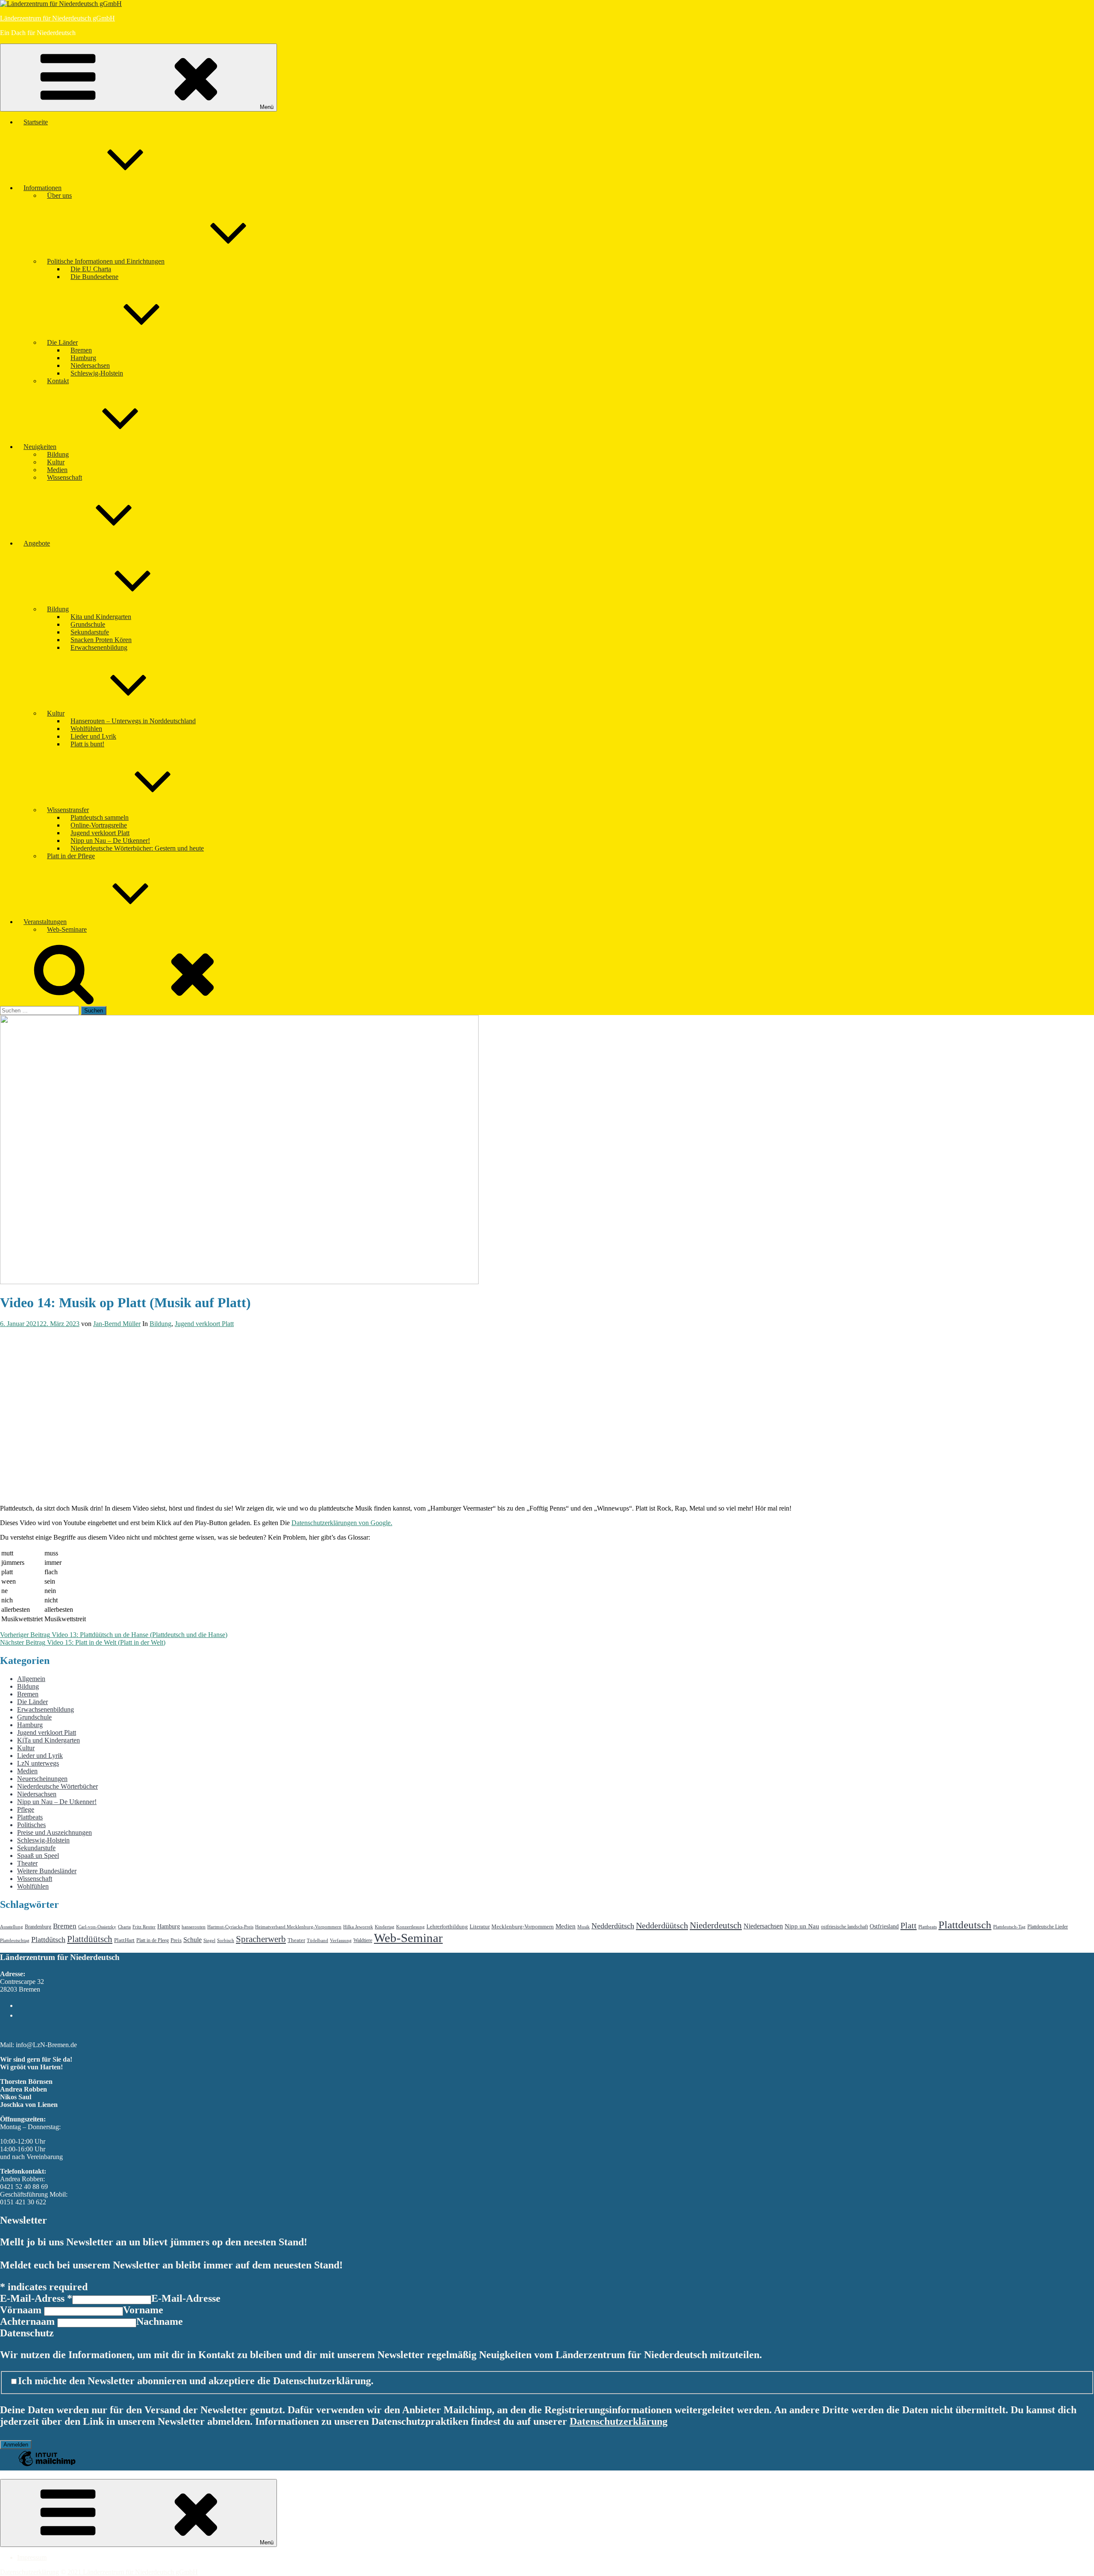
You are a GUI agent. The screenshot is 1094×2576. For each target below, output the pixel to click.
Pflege (26, 1809)
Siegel (209, 1941)
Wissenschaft (65, 477)
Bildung (58, 454)
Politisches (31, 1825)
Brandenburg (38, 1927)
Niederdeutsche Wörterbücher (57, 1786)
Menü (267, 107)
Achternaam (29, 2321)
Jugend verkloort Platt (100, 833)
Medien (57, 470)
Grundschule (88, 624)
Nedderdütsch (613, 1926)
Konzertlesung (410, 1927)
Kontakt (58, 381)
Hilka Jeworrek (358, 1927)
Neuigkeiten (40, 447)
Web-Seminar (408, 1938)
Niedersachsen (90, 365)
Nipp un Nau (802, 1926)
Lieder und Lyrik (93, 736)
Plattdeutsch (965, 1925)
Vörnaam (22, 2310)
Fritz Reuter (144, 1927)
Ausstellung (12, 1927)
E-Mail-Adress (36, 2298)
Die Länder (62, 342)
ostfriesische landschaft (844, 1927)
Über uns (59, 195)
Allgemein (31, 1679)
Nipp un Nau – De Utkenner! (110, 841)
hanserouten (194, 1927)
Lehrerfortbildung (447, 1926)
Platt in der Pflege (71, 856)
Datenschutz (27, 2333)
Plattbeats (30, 1817)
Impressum (32, 2557)
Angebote (37, 543)
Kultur (56, 462)
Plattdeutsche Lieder (1048, 1927)
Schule (193, 1940)
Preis (176, 1940)
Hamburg (83, 358)
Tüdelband (318, 1941)
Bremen (81, 350)
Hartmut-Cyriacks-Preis (230, 1927)
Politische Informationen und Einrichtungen (106, 261)
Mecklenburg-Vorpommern (523, 1926)
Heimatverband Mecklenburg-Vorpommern (298, 1927)
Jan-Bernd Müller (117, 1324)
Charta (124, 1927)
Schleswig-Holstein (97, 373)
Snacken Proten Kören (101, 640)
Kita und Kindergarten (101, 617)
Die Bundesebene (94, 277)
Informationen (43, 188)
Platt (909, 1925)
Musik (584, 1927)
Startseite (36, 122)
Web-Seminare (67, 929)
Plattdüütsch (90, 1939)
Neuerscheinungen (42, 1779)
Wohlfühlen (86, 729)
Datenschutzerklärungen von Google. (342, 1523)
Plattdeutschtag (15, 1941)
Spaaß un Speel (38, 1856)
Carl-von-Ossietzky (97, 1927)
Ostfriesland (884, 1926)
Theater (27, 1863)
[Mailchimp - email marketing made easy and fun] (47, 2465)
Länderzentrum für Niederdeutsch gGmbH (57, 18)
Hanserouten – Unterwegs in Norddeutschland (133, 721)
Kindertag (385, 1927)
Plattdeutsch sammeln (100, 817)
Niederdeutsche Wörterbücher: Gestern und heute (137, 848)
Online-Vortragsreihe (99, 825)
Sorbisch (226, 1941)
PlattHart (124, 1940)
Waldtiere (363, 1940)
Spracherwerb (261, 1939)
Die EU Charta (91, 269)
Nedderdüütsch (662, 1925)
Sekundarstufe (90, 632)
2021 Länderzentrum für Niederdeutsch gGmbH (133, 2572)
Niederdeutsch (716, 1925)
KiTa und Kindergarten (49, 1740)
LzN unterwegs (38, 1763)
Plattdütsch (48, 1939)
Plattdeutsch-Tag (1009, 1927)
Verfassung (341, 1941)
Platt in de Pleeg (153, 1940)
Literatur (480, 1926)
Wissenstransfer (68, 810)
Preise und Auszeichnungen (54, 1832)
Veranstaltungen (45, 922)
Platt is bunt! (87, 744)
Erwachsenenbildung (99, 647)
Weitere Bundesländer (47, 1871)
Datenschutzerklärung (619, 2421)
